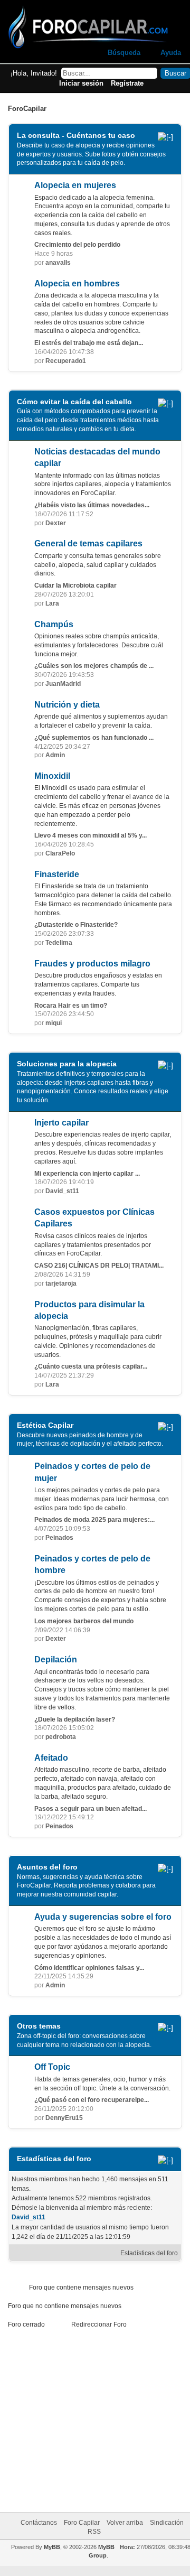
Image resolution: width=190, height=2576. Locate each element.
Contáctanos (39, 2523)
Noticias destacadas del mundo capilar (97, 457)
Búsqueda (124, 53)
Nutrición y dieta (67, 705)
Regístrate (127, 83)
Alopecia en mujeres (75, 185)
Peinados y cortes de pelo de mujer (92, 1472)
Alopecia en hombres (77, 283)
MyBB (52, 2547)
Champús (54, 624)
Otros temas (39, 2026)
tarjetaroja (61, 1284)
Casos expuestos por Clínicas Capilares (94, 1218)
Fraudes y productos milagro (92, 964)
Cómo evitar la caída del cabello (74, 402)
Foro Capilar (82, 2523)
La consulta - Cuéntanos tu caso (76, 135)
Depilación (56, 1659)
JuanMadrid (63, 684)
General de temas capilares (88, 543)
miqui (54, 1023)
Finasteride (57, 874)
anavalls (58, 263)
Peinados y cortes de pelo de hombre (92, 1564)
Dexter (56, 523)
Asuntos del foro (47, 1867)
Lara (52, 603)
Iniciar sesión (81, 83)
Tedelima (59, 943)
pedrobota (61, 1737)
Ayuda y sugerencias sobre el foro (103, 1917)
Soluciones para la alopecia (67, 1064)
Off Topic (52, 2067)
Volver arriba (125, 2523)
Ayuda (171, 53)
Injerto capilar (61, 1123)
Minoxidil (52, 776)
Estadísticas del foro (149, 2253)
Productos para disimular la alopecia (89, 1310)
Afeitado (51, 1758)
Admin (55, 755)
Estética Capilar (45, 1425)
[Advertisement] (107, 2417)
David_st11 (62, 1191)
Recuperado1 (66, 361)
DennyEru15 (64, 2118)
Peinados (59, 1538)
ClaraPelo (60, 853)
